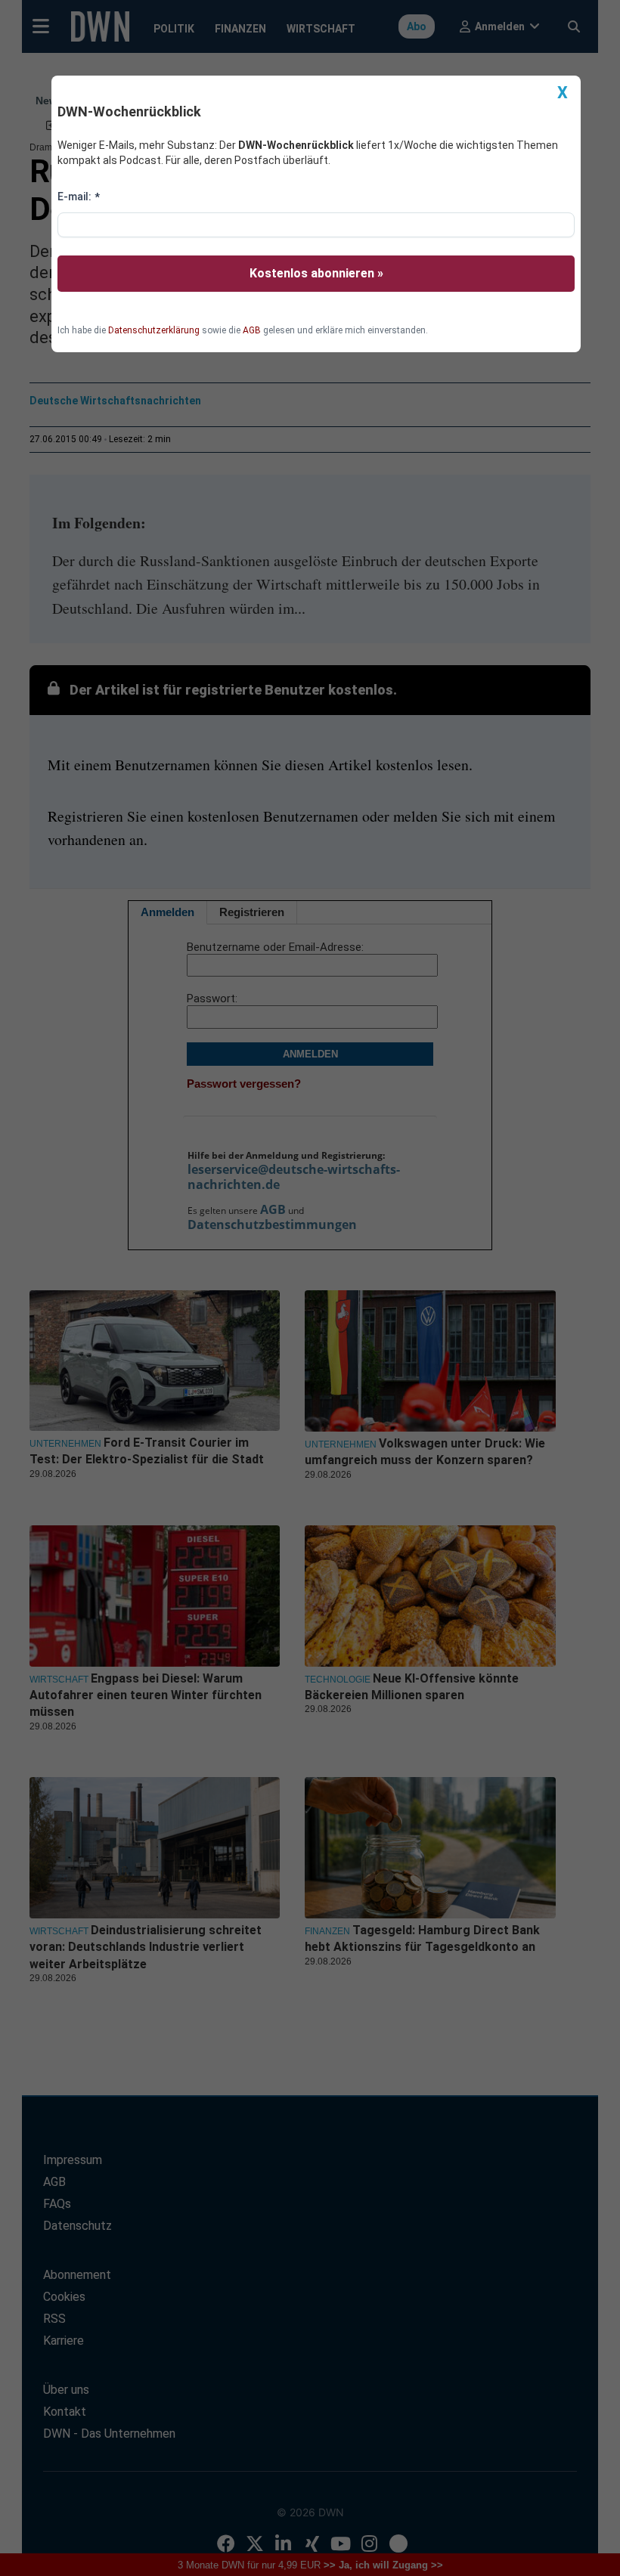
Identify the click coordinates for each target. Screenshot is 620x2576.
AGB (252, 330)
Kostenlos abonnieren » (316, 273)
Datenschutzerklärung (154, 330)
